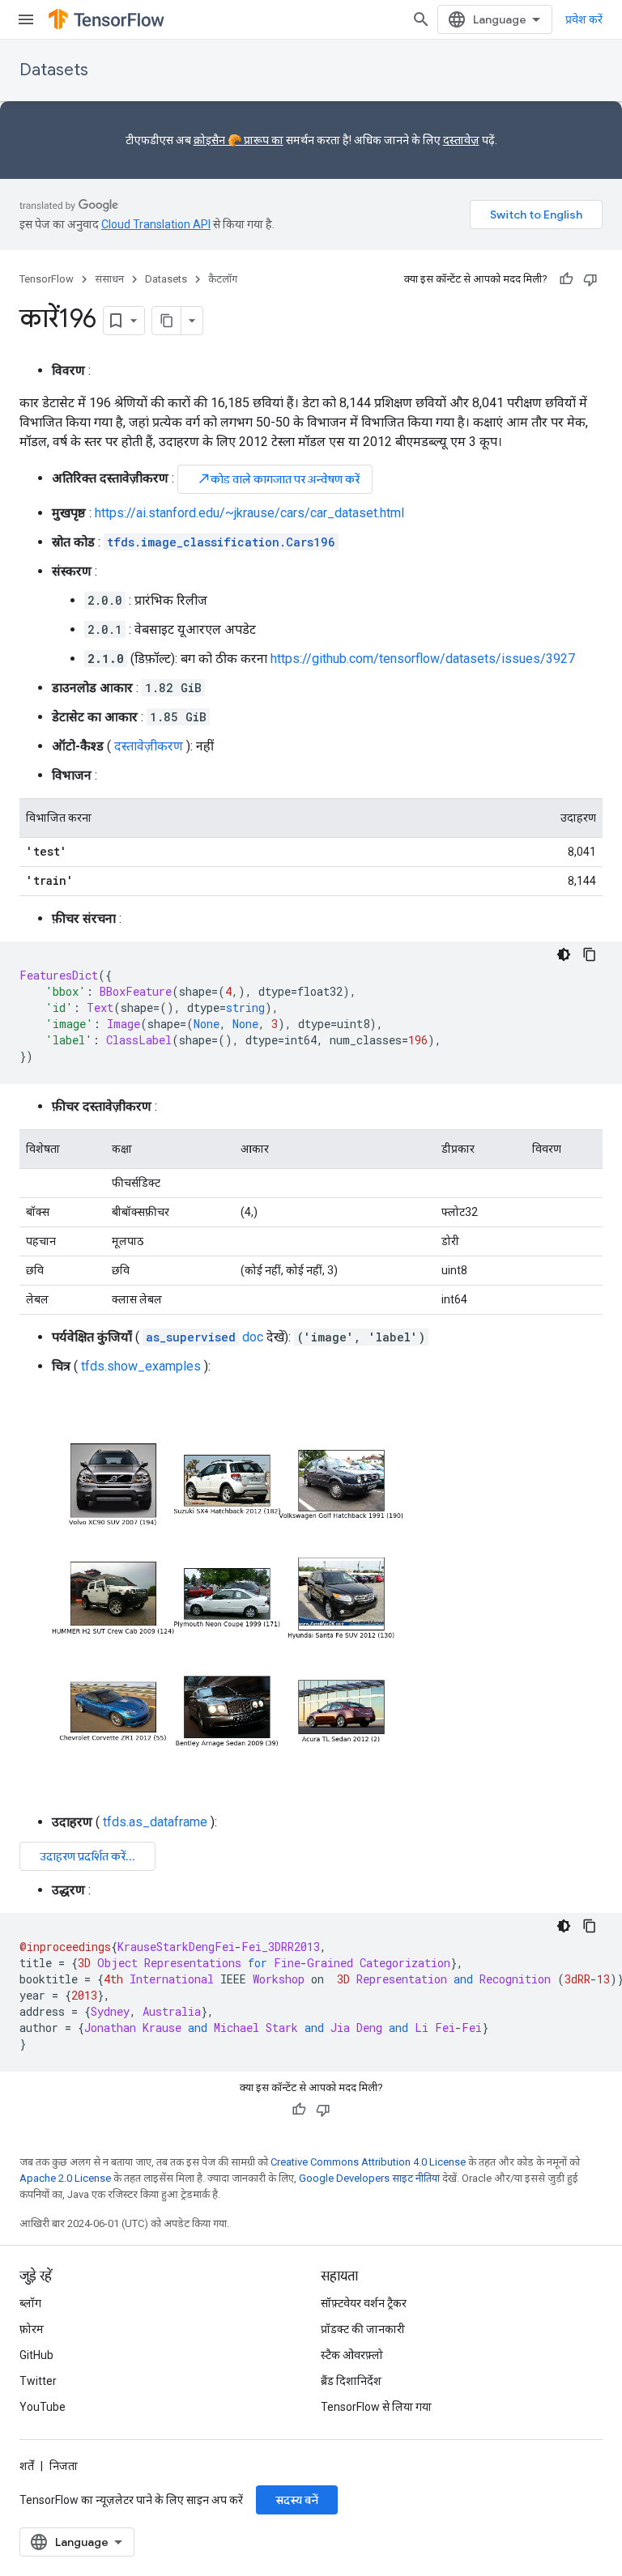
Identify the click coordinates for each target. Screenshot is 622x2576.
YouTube (43, 2407)
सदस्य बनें (297, 2500)
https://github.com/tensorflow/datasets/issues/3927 (423, 659)
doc (204, 1337)
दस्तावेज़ (461, 140)
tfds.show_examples (141, 1366)
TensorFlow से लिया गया (376, 2407)
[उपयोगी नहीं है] (590, 279)
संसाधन (109, 279)
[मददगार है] (566, 279)
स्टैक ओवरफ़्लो (352, 2355)
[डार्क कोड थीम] (564, 954)
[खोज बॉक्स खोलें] (421, 19)
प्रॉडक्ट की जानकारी (363, 2329)
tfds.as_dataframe (155, 1822)
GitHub (36, 2355)
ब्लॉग (30, 2303)
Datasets (54, 70)
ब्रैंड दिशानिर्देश (351, 2381)
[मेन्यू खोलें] (26, 19)
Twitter (38, 2381)
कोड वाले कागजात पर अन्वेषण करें (278, 479)
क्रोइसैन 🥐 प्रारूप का (239, 140)
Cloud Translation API (156, 224)
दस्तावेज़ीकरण (149, 746)
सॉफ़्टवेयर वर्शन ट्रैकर (364, 2303)
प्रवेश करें (584, 19)
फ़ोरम (32, 2329)
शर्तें (27, 2466)
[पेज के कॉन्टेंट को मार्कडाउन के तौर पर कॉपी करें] (167, 321)
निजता (64, 2466)
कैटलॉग (223, 279)
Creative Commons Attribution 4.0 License (368, 2162)
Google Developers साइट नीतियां (369, 2178)
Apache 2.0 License (65, 2178)
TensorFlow (47, 279)
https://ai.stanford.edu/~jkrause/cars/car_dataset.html (249, 513)
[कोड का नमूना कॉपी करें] (590, 954)
